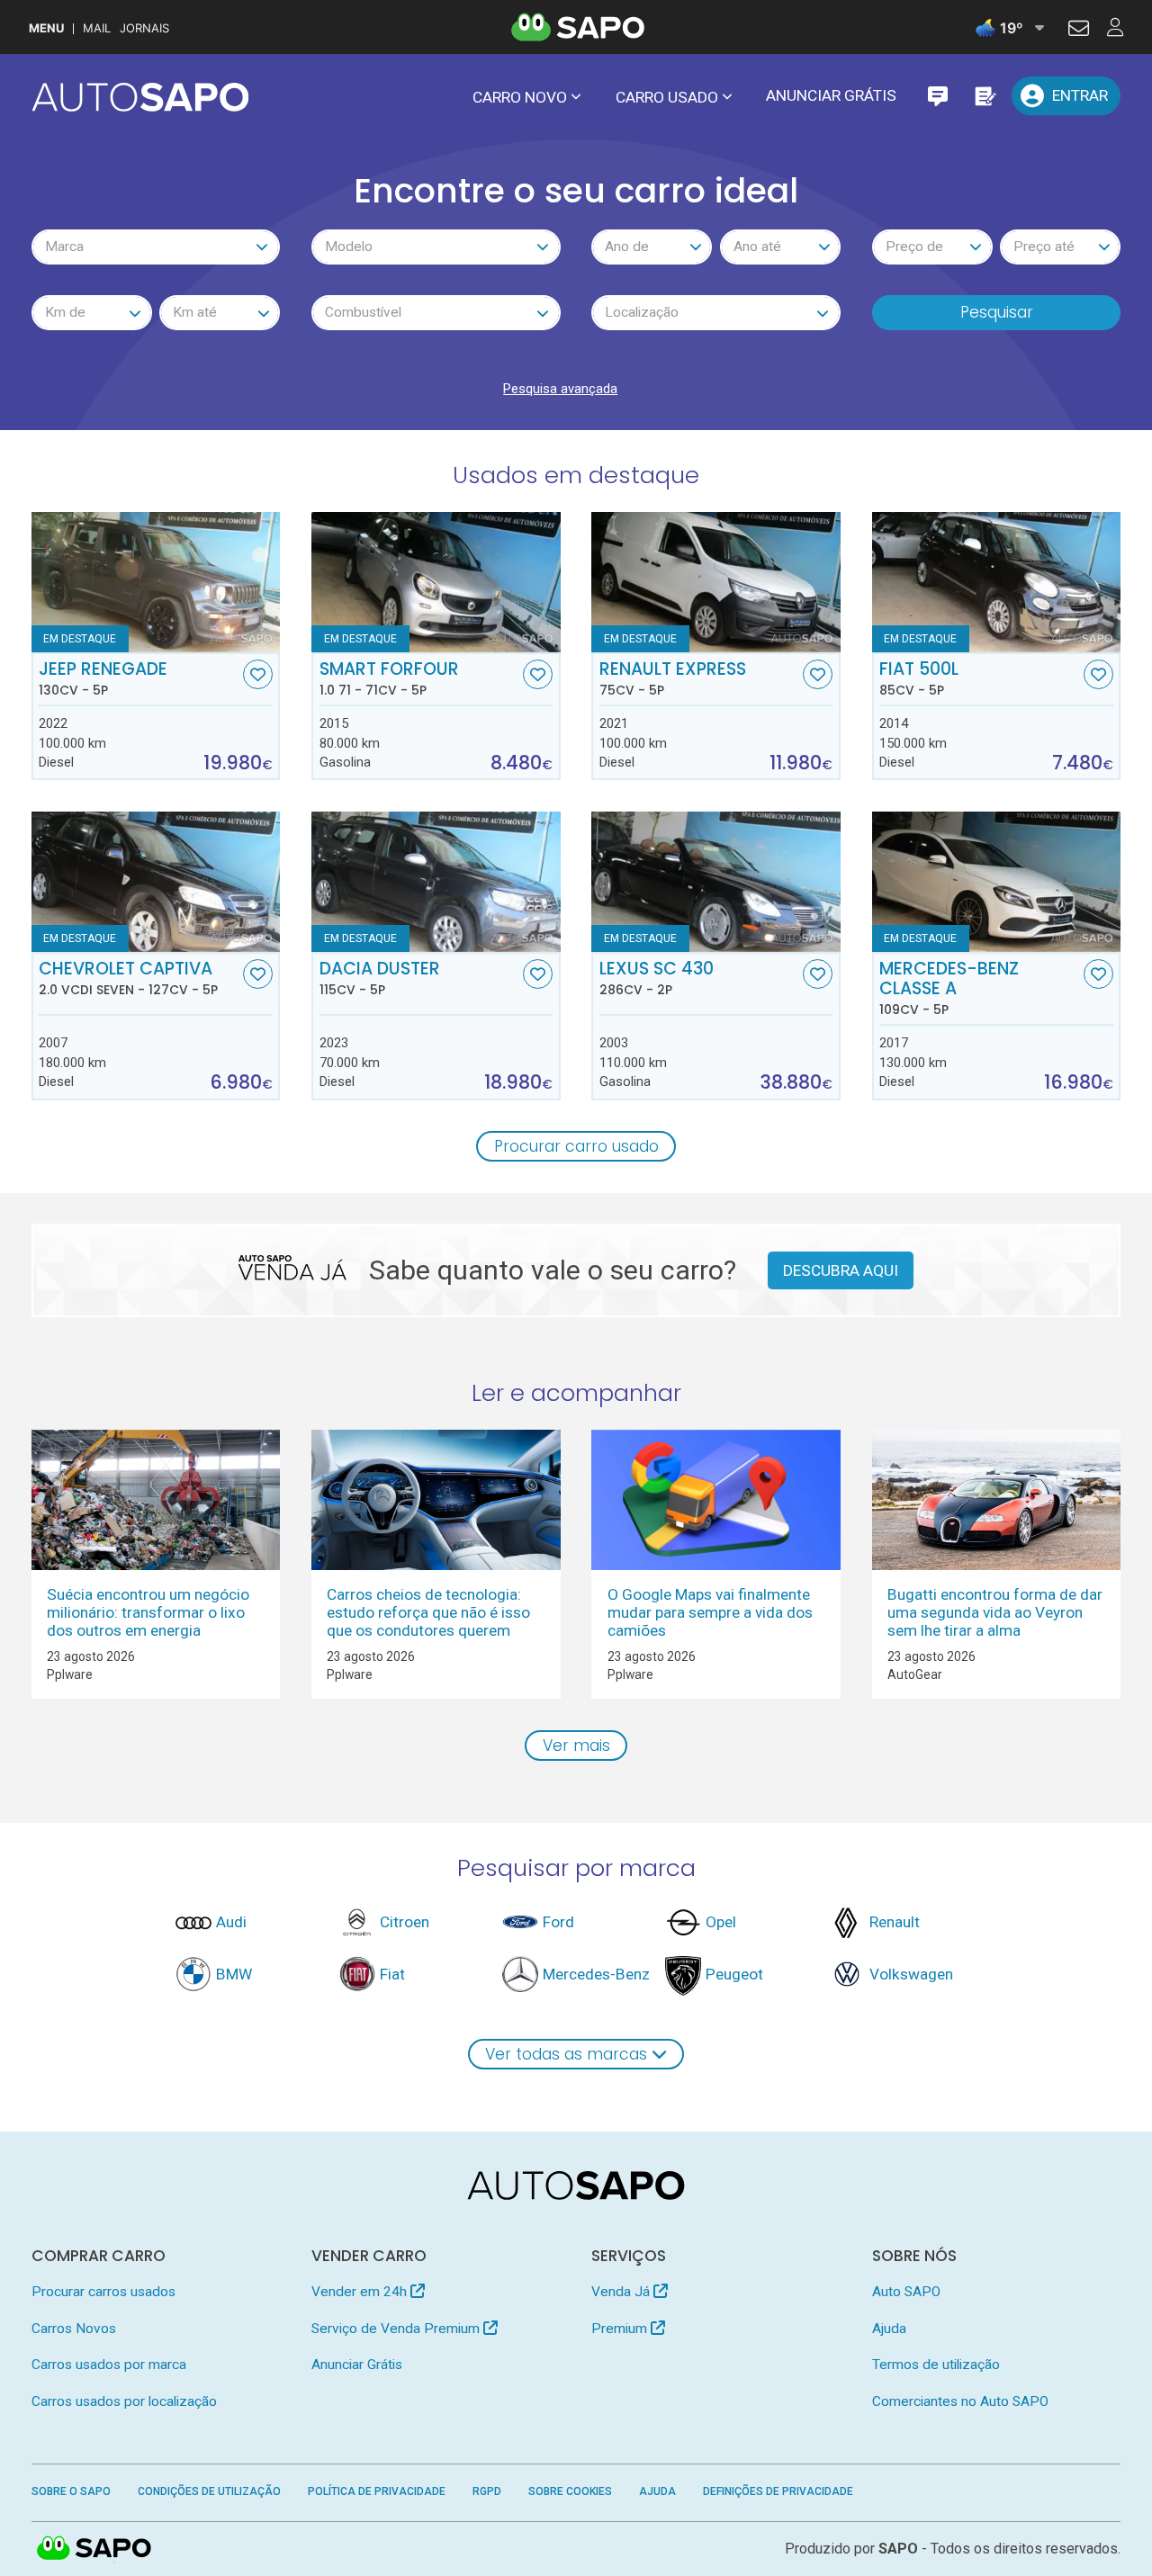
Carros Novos (74, 2329)
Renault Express (673, 678)
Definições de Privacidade (778, 2491)
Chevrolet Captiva (128, 978)
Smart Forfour (389, 678)
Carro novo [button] (520, 97)
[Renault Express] (716, 582)
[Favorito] (258, 674)
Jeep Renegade (103, 678)
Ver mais (576, 1746)
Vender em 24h (361, 2292)
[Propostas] (984, 96)
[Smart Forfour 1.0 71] (436, 582)
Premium (621, 2329)
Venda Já (622, 2292)
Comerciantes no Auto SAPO (960, 2401)
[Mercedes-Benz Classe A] (997, 882)
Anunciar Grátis (831, 95)
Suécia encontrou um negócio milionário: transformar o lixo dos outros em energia (148, 1612)
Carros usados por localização (124, 2401)
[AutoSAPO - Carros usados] (140, 97)
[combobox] (156, 247)
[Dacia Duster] (436, 882)
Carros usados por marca (109, 2365)
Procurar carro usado (576, 1146)
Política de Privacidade (377, 2491)
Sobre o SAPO (71, 2491)
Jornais (144, 28)
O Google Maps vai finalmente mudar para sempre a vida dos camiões (710, 1612)
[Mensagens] (937, 96)
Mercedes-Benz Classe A (949, 988)
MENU (46, 28)
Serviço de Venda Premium (397, 2329)
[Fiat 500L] (997, 582)
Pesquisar (997, 312)
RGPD (487, 2491)
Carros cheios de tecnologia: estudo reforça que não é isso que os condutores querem (428, 1612)
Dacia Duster (380, 978)
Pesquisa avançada (560, 389)
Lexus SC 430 (657, 978)
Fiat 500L (919, 678)
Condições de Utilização (209, 2491)
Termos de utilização (936, 2365)
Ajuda (889, 2329)
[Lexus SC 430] (716, 882)
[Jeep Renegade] (156, 582)
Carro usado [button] (667, 97)
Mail (97, 28)
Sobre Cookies (570, 2491)
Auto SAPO (906, 2292)
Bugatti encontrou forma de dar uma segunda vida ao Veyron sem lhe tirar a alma (995, 1612)
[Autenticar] (1079, 31)
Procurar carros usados (103, 2292)
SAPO (94, 2549)
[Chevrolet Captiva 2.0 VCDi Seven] (156, 882)
